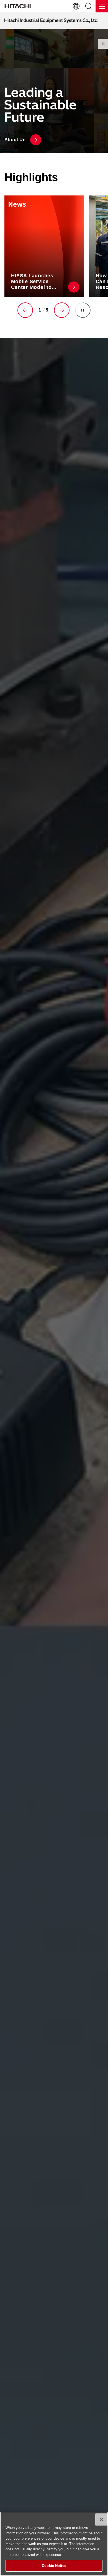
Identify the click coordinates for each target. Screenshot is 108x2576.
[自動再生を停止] (83, 310)
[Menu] (102, 6)
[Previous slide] (25, 310)
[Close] (101, 2519)
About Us (15, 140)
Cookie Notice (54, 2566)
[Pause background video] (103, 44)
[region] (54, 2544)
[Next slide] (62, 310)
